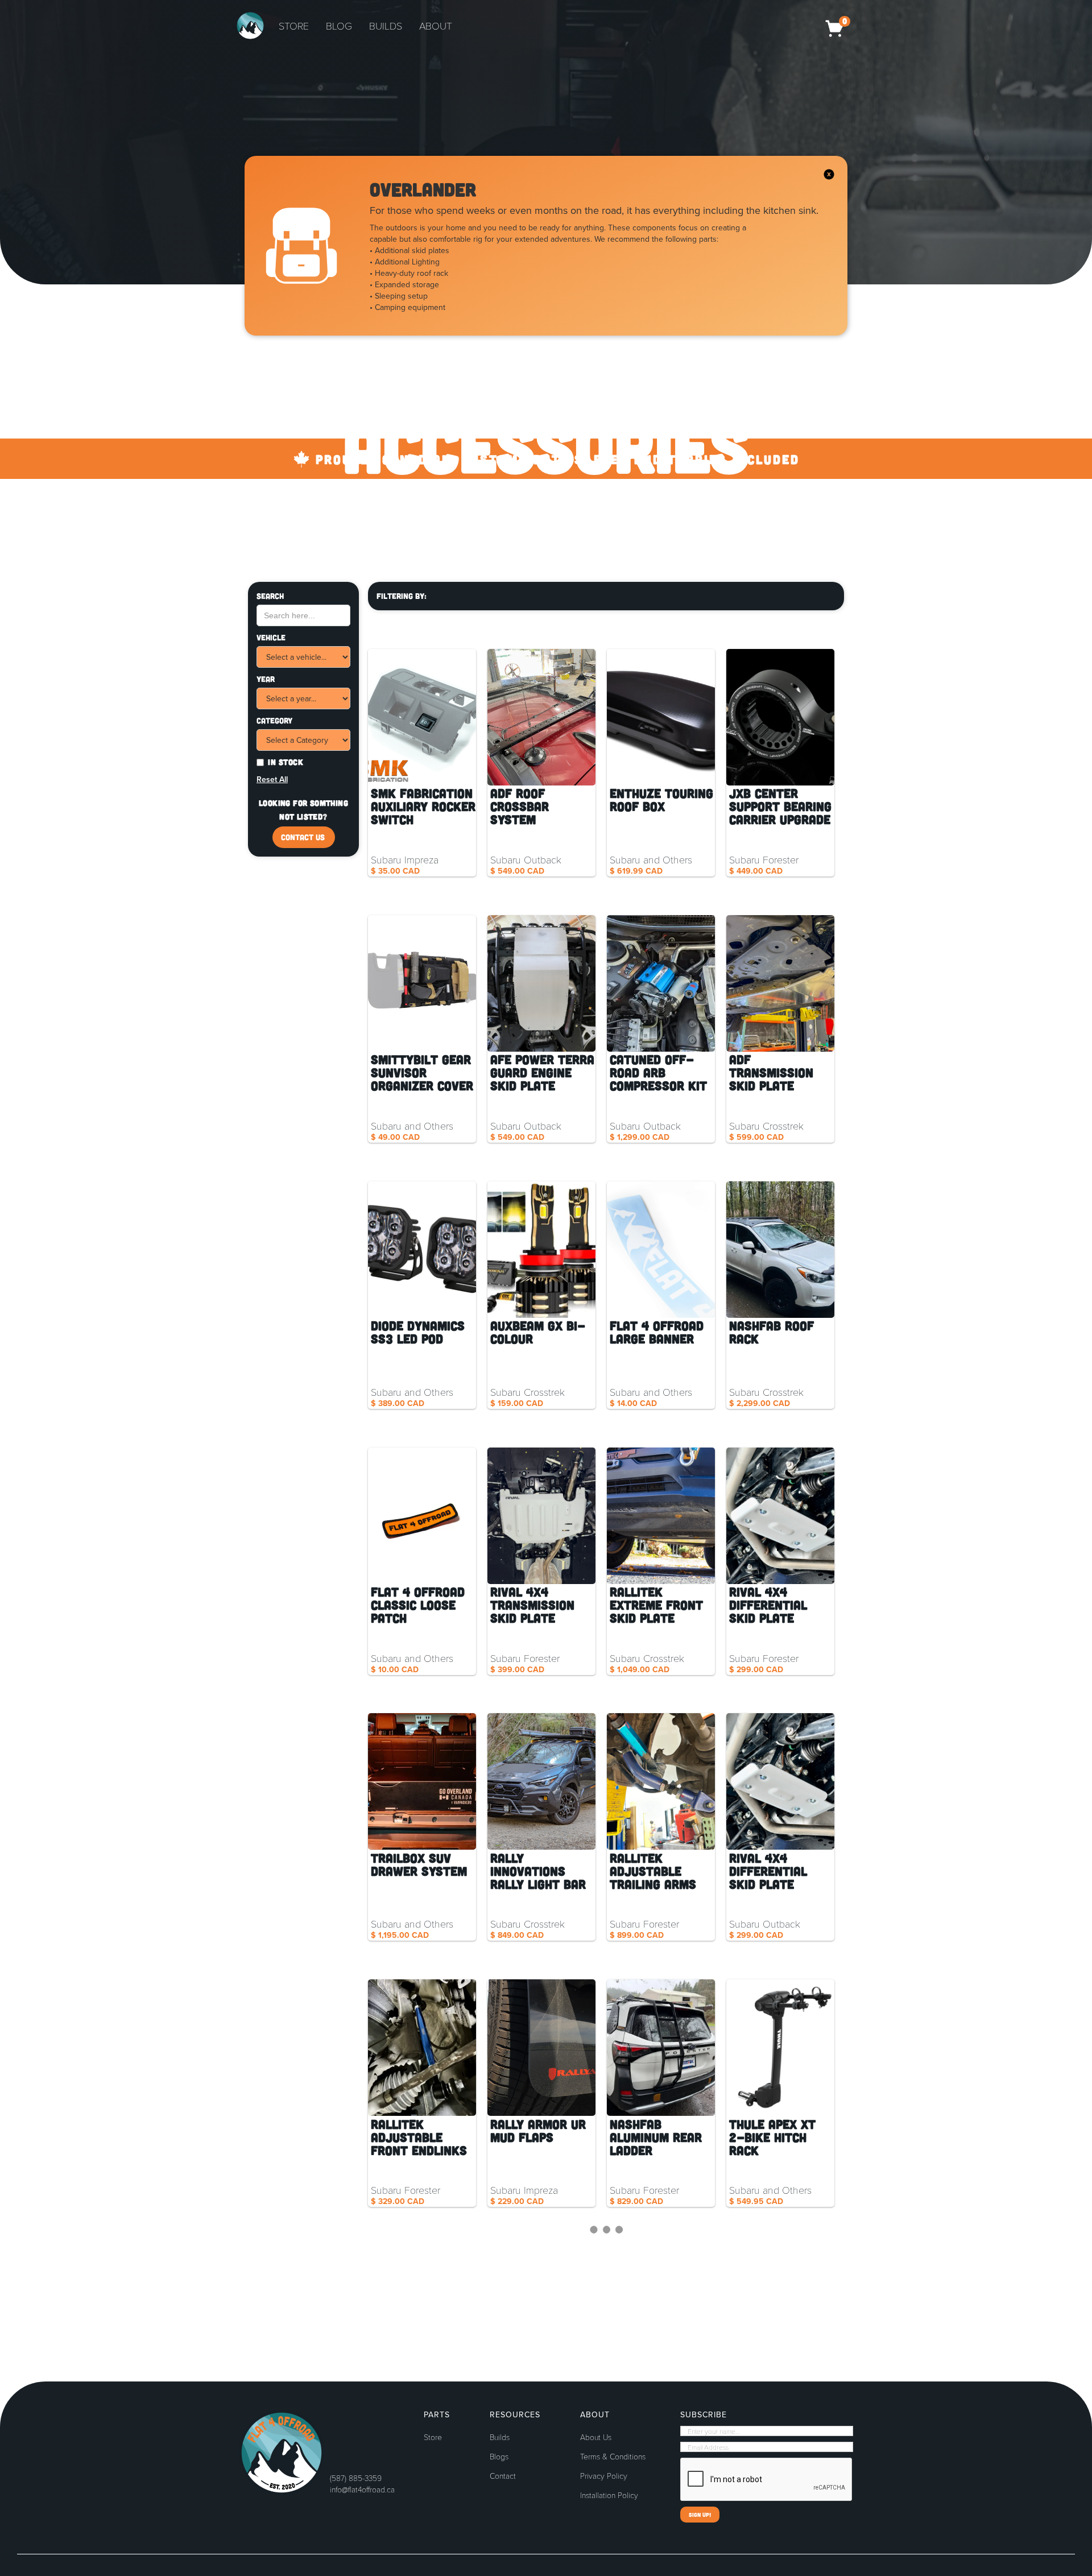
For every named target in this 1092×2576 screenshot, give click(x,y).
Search (270, 596)
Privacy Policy (604, 2476)
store (294, 26)
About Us (596, 2437)
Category (274, 720)
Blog (339, 26)
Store (433, 2437)
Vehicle (271, 637)
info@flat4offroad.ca (362, 2489)
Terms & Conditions (613, 2457)
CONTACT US (303, 837)
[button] (837, 26)
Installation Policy (609, 2495)
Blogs (499, 2457)
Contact (503, 2476)
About (436, 26)
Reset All (272, 779)
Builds (386, 26)
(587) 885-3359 (356, 2478)
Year (266, 679)
